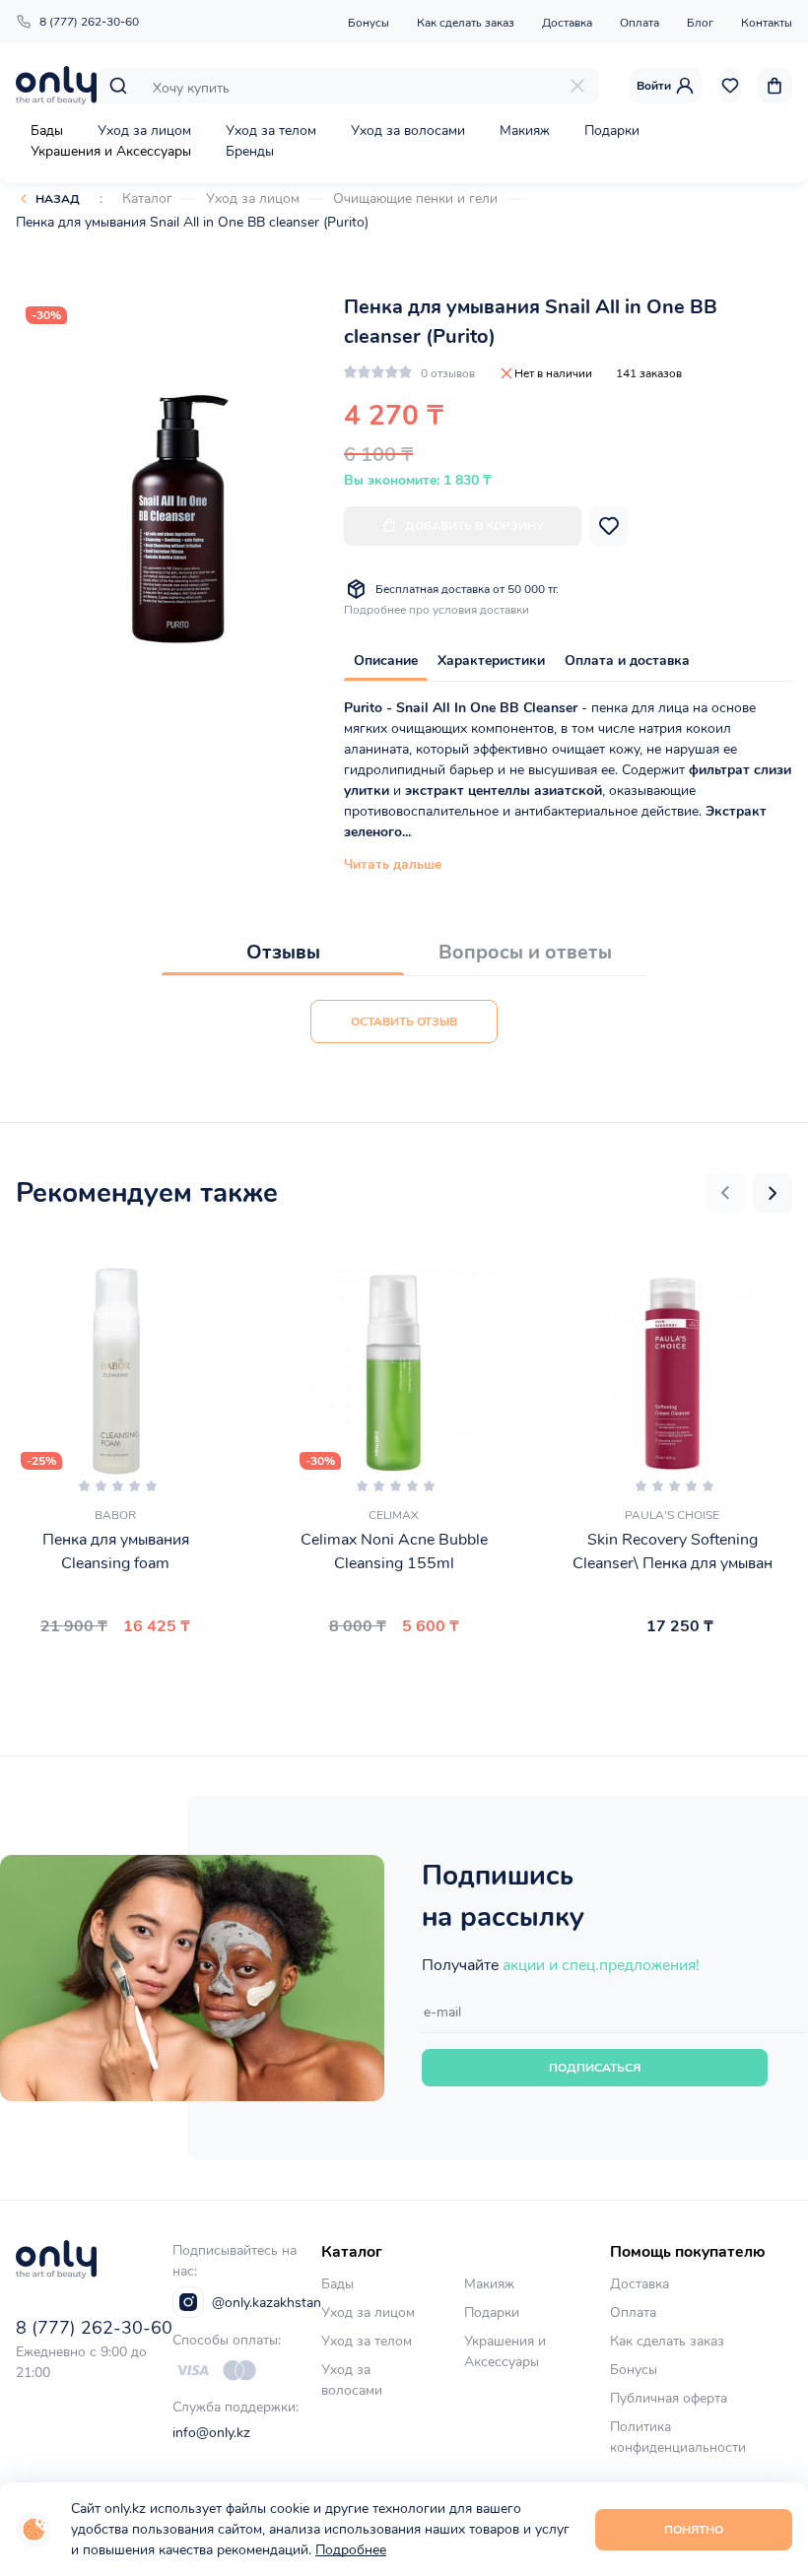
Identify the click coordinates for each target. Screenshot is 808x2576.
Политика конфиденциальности (678, 2437)
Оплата (640, 23)
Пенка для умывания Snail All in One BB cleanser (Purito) (192, 222)
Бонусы (369, 23)
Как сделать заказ (466, 23)
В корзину (107, 1673)
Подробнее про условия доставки (437, 610)
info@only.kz (211, 2433)
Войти (654, 86)
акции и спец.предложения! (601, 1965)
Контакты (767, 23)
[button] (725, 1193)
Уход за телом (271, 131)
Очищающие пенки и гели (415, 198)
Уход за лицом (144, 131)
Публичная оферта (669, 2398)
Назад (58, 199)
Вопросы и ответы (525, 952)
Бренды (250, 151)
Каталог (147, 198)
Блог (700, 23)
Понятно (694, 2530)
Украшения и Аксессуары (111, 151)
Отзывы (283, 952)
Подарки (612, 131)
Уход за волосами (408, 131)
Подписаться (595, 2068)
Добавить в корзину (474, 526)
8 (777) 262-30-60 (89, 22)
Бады (47, 131)
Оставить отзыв (404, 1022)
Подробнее (351, 2550)
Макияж (525, 131)
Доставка (567, 23)
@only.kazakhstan (267, 2303)
